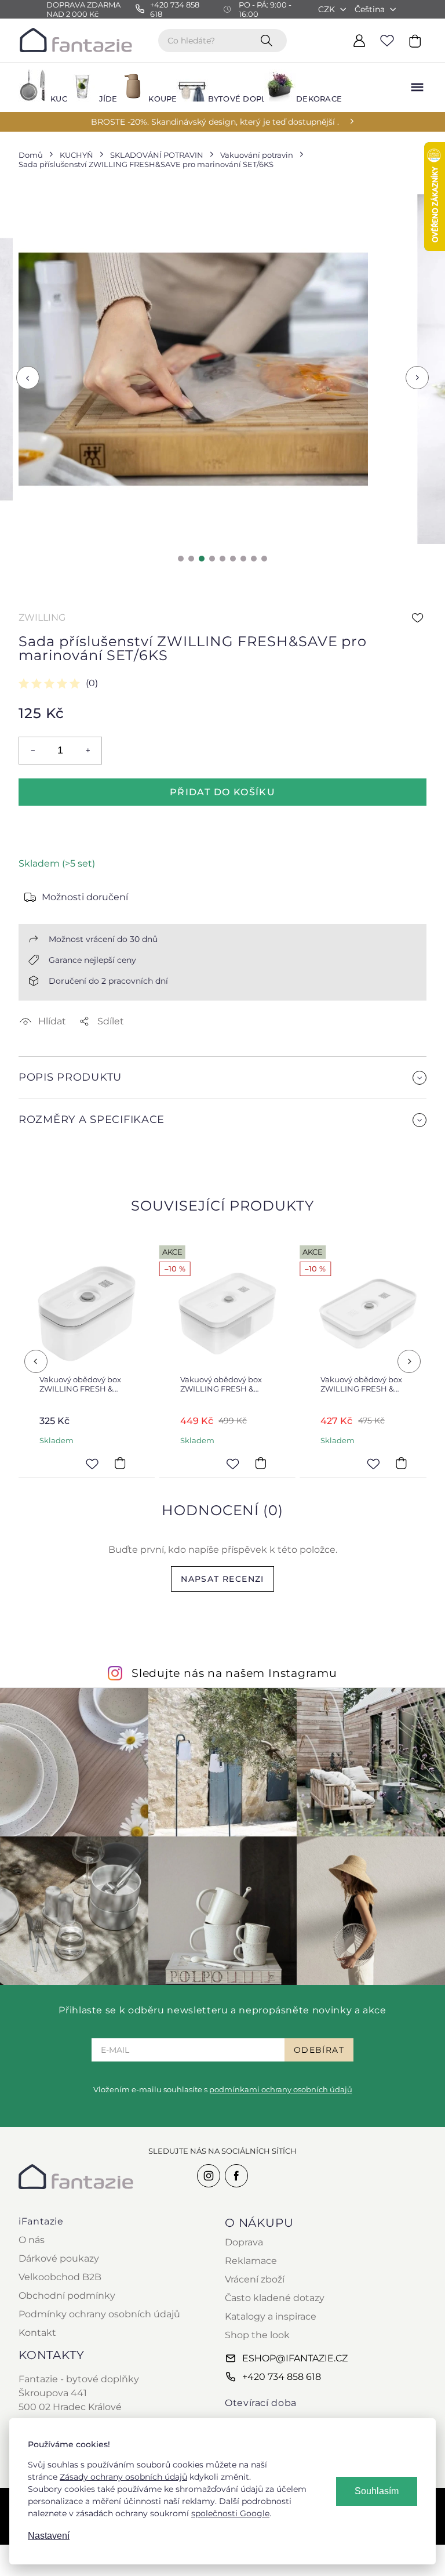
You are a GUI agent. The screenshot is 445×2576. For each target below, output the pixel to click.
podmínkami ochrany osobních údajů (281, 2089)
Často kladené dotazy (275, 2298)
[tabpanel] (193, 369)
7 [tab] (243, 559)
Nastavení (49, 2536)
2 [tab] (191, 559)
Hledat (269, 40)
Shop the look (257, 2335)
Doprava (244, 2242)
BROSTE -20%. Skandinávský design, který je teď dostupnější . (215, 122)
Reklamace (251, 2261)
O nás (32, 2240)
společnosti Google (230, 2513)
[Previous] (36, 1361)
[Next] (409, 1361)
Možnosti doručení (85, 897)
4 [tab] (212, 559)
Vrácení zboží (255, 2279)
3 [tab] (202, 559)
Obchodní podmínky (67, 2296)
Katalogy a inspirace (271, 2316)
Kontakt (37, 2333)
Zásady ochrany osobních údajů (123, 2477)
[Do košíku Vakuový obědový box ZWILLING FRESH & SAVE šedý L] (260, 1463)
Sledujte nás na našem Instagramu (234, 1673)
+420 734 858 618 (282, 2377)
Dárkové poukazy (59, 2258)
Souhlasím (377, 2491)
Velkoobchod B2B (60, 2277)
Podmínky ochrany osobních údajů (99, 2314)
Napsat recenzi (222, 1579)
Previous (28, 378)
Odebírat (319, 2050)
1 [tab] (181, 559)
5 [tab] (222, 559)
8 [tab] (254, 559)
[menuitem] (36, 87)
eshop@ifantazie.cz (295, 2358)
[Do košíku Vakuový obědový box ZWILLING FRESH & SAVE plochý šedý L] (401, 1463)
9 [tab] (264, 559)
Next (417, 378)
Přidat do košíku (222, 792)
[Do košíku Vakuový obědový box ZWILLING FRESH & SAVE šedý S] (120, 1463)
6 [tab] (233, 559)
